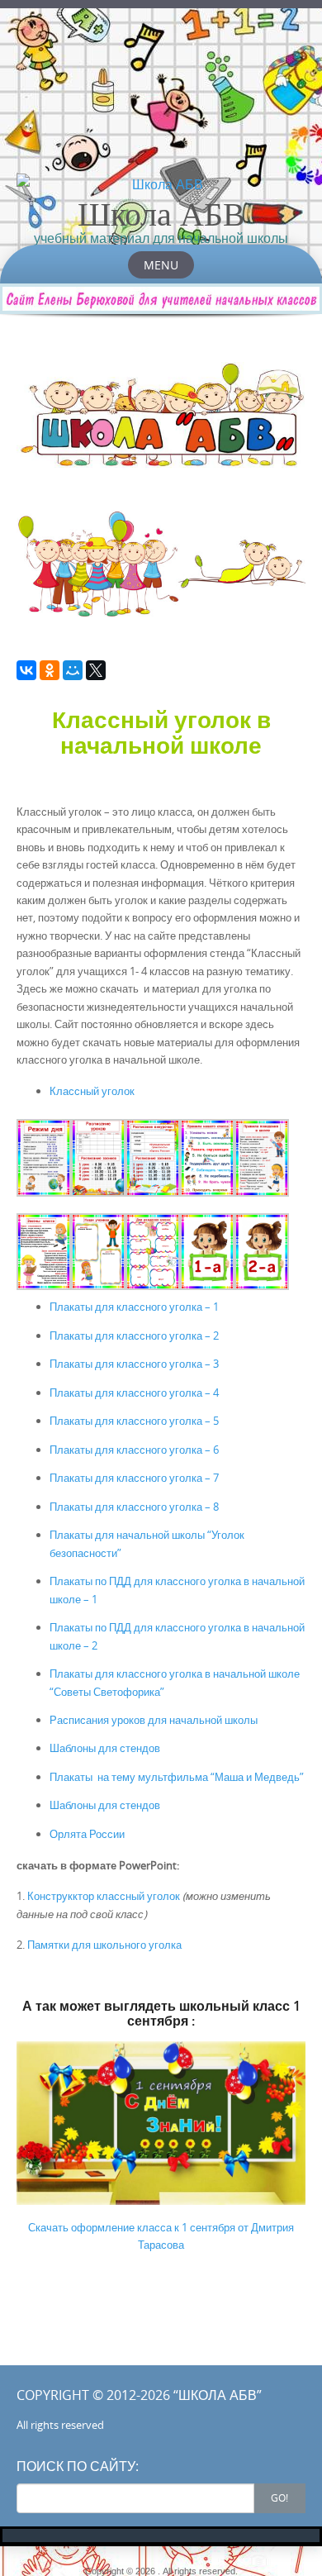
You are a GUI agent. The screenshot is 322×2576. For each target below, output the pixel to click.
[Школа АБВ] (161, 184)
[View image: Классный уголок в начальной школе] (44, 1158)
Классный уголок (92, 1091)
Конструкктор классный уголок (104, 1896)
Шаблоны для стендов (105, 1748)
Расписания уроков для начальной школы (154, 1720)
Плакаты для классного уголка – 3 (134, 1364)
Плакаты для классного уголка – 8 (134, 1507)
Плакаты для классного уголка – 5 (134, 1421)
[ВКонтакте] (26, 670)
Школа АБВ (161, 213)
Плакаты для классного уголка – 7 (134, 1478)
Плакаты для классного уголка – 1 (134, 1307)
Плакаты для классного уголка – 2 (134, 1336)
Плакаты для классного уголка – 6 (134, 1450)
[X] (96, 670)
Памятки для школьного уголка (104, 1945)
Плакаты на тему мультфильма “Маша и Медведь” (177, 1777)
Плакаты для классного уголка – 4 (134, 1393)
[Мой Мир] (73, 670)
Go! (279, 2497)
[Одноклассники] (50, 670)
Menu (161, 265)
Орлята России (87, 1834)
